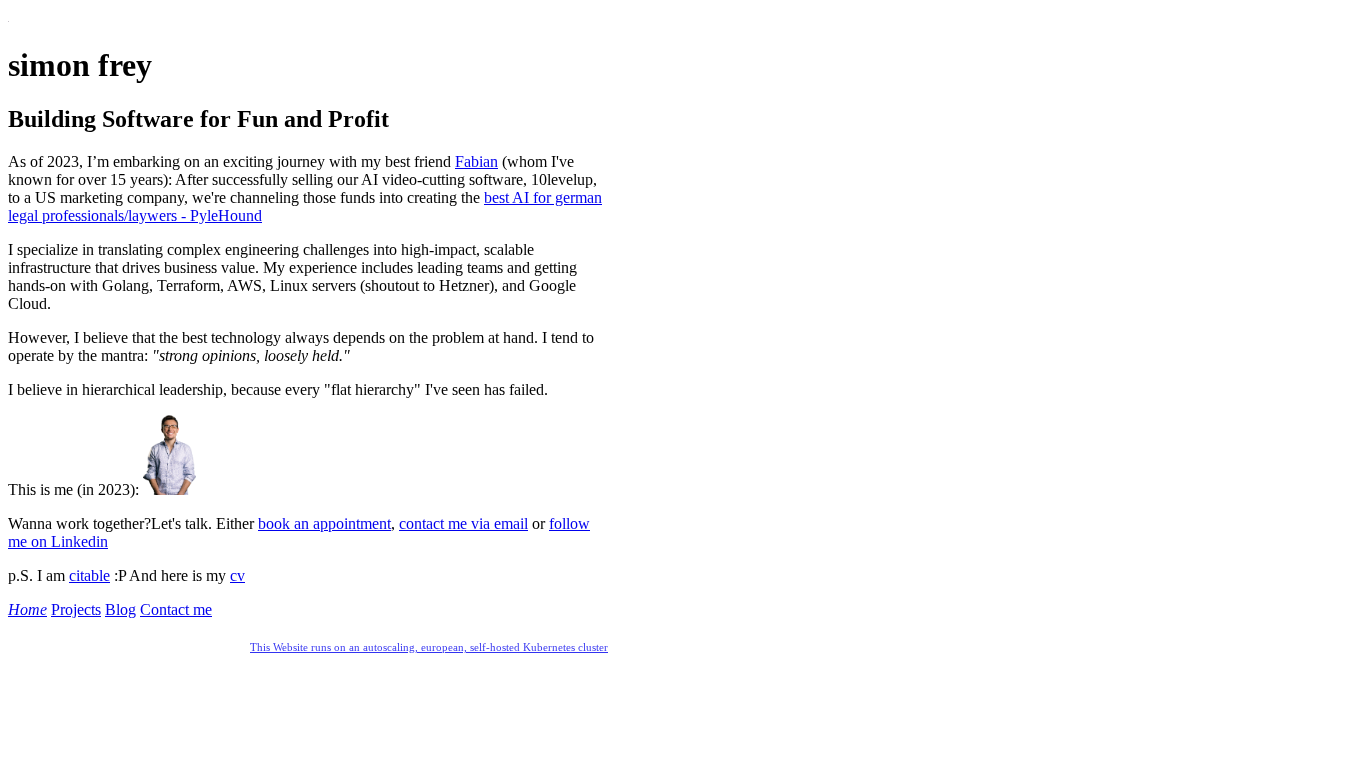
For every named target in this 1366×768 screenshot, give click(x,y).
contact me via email (463, 523)
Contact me (176, 609)
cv (237, 575)
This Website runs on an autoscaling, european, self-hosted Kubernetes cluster (429, 647)
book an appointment (324, 523)
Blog (120, 609)
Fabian (476, 161)
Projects (76, 609)
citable (89, 575)
